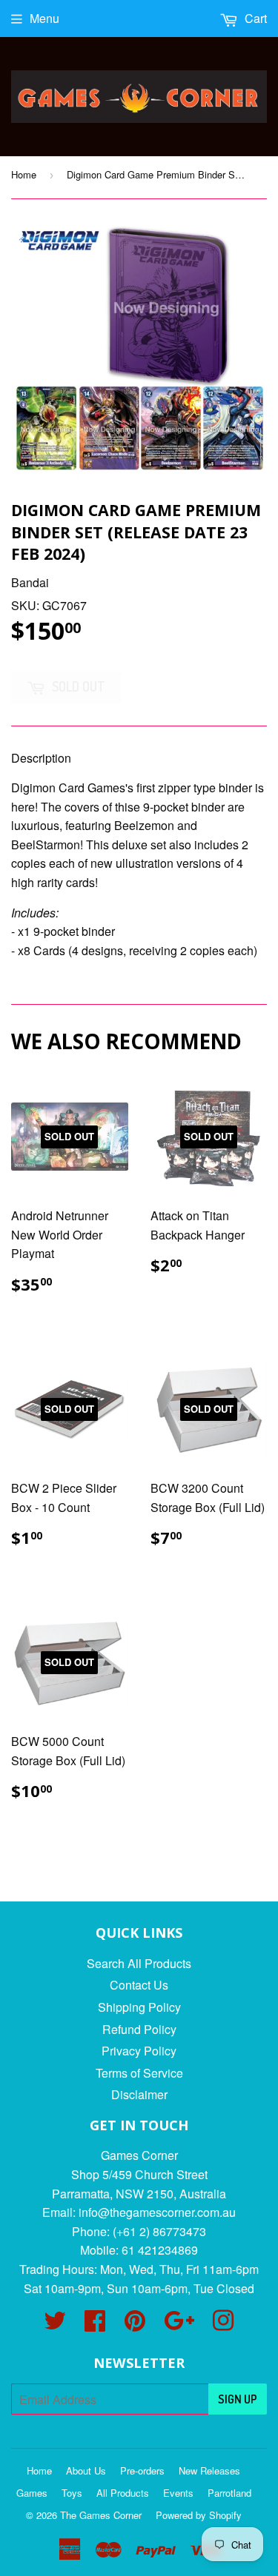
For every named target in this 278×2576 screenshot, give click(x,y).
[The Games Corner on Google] (179, 2325)
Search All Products (139, 1963)
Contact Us (139, 1985)
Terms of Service (139, 2073)
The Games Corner (101, 2515)
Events (178, 2493)
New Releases (209, 2470)
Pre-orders (142, 2470)
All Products (123, 2493)
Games (32, 2493)
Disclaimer (139, 2094)
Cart (254, 18)
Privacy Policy (139, 2051)
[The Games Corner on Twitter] (55, 2325)
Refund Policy (139, 2029)
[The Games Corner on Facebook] (95, 2325)
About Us (86, 2470)
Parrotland (229, 2493)
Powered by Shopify (199, 2515)
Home (24, 174)
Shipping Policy (139, 2007)
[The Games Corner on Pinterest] (135, 2325)
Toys (72, 2493)
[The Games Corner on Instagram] (223, 2325)
